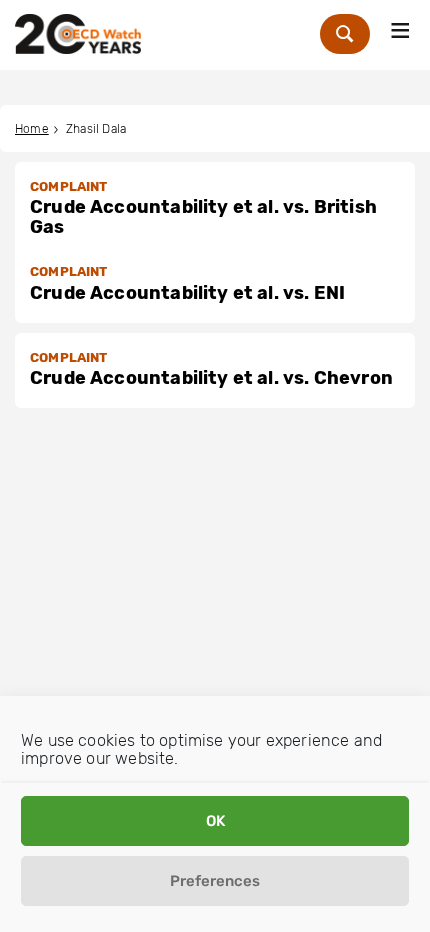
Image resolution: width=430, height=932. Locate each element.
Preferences (215, 881)
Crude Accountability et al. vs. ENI (187, 293)
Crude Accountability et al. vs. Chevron (211, 378)
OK (215, 821)
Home (32, 129)
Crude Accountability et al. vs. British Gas (203, 217)
